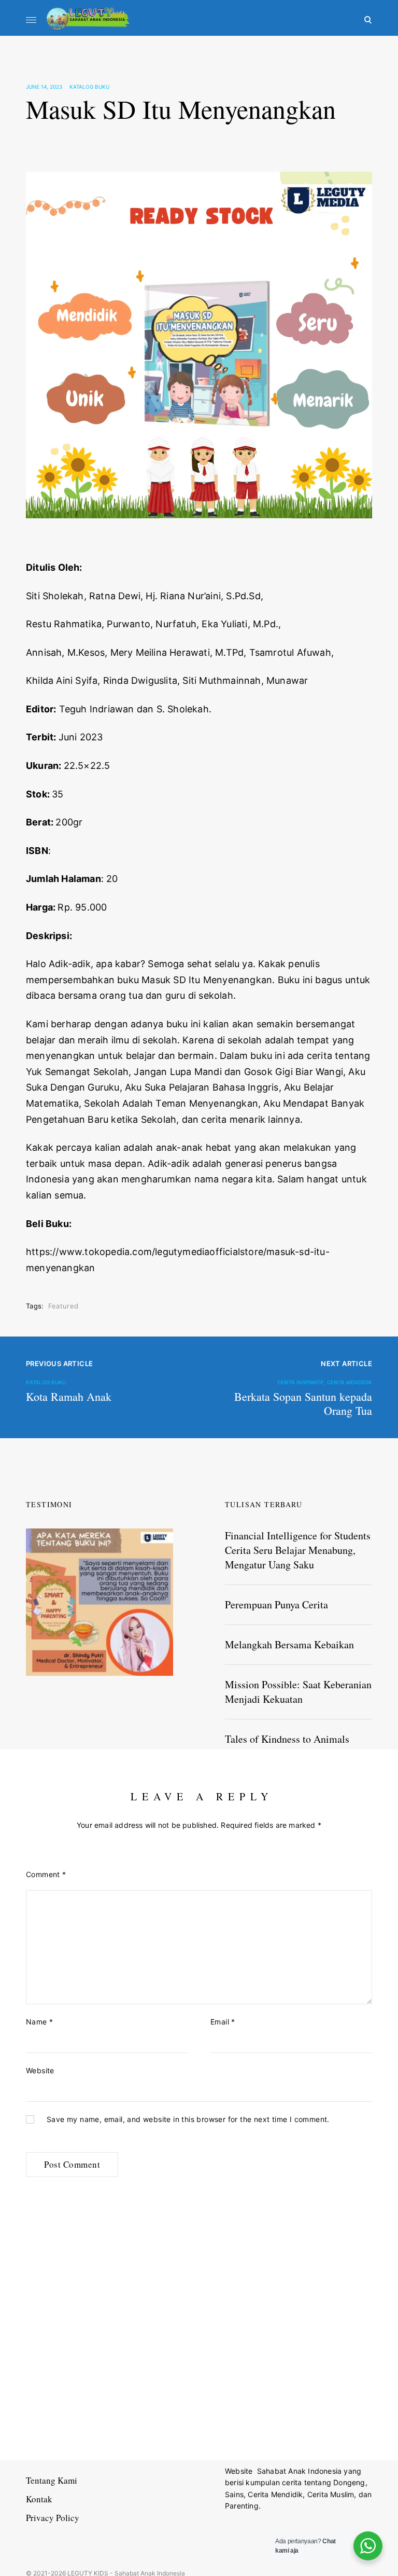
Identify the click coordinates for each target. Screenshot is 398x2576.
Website (40, 2070)
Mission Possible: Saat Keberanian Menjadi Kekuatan (298, 1692)
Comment (46, 1874)
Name (39, 2022)
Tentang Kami (52, 2480)
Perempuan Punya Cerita (276, 1604)
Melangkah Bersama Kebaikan (289, 1644)
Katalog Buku (89, 87)
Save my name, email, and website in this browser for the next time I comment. (188, 2119)
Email (223, 2022)
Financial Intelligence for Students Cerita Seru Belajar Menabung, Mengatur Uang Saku (298, 1550)
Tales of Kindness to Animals (287, 1739)
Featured (63, 1306)
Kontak (39, 2499)
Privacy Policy (53, 2518)
